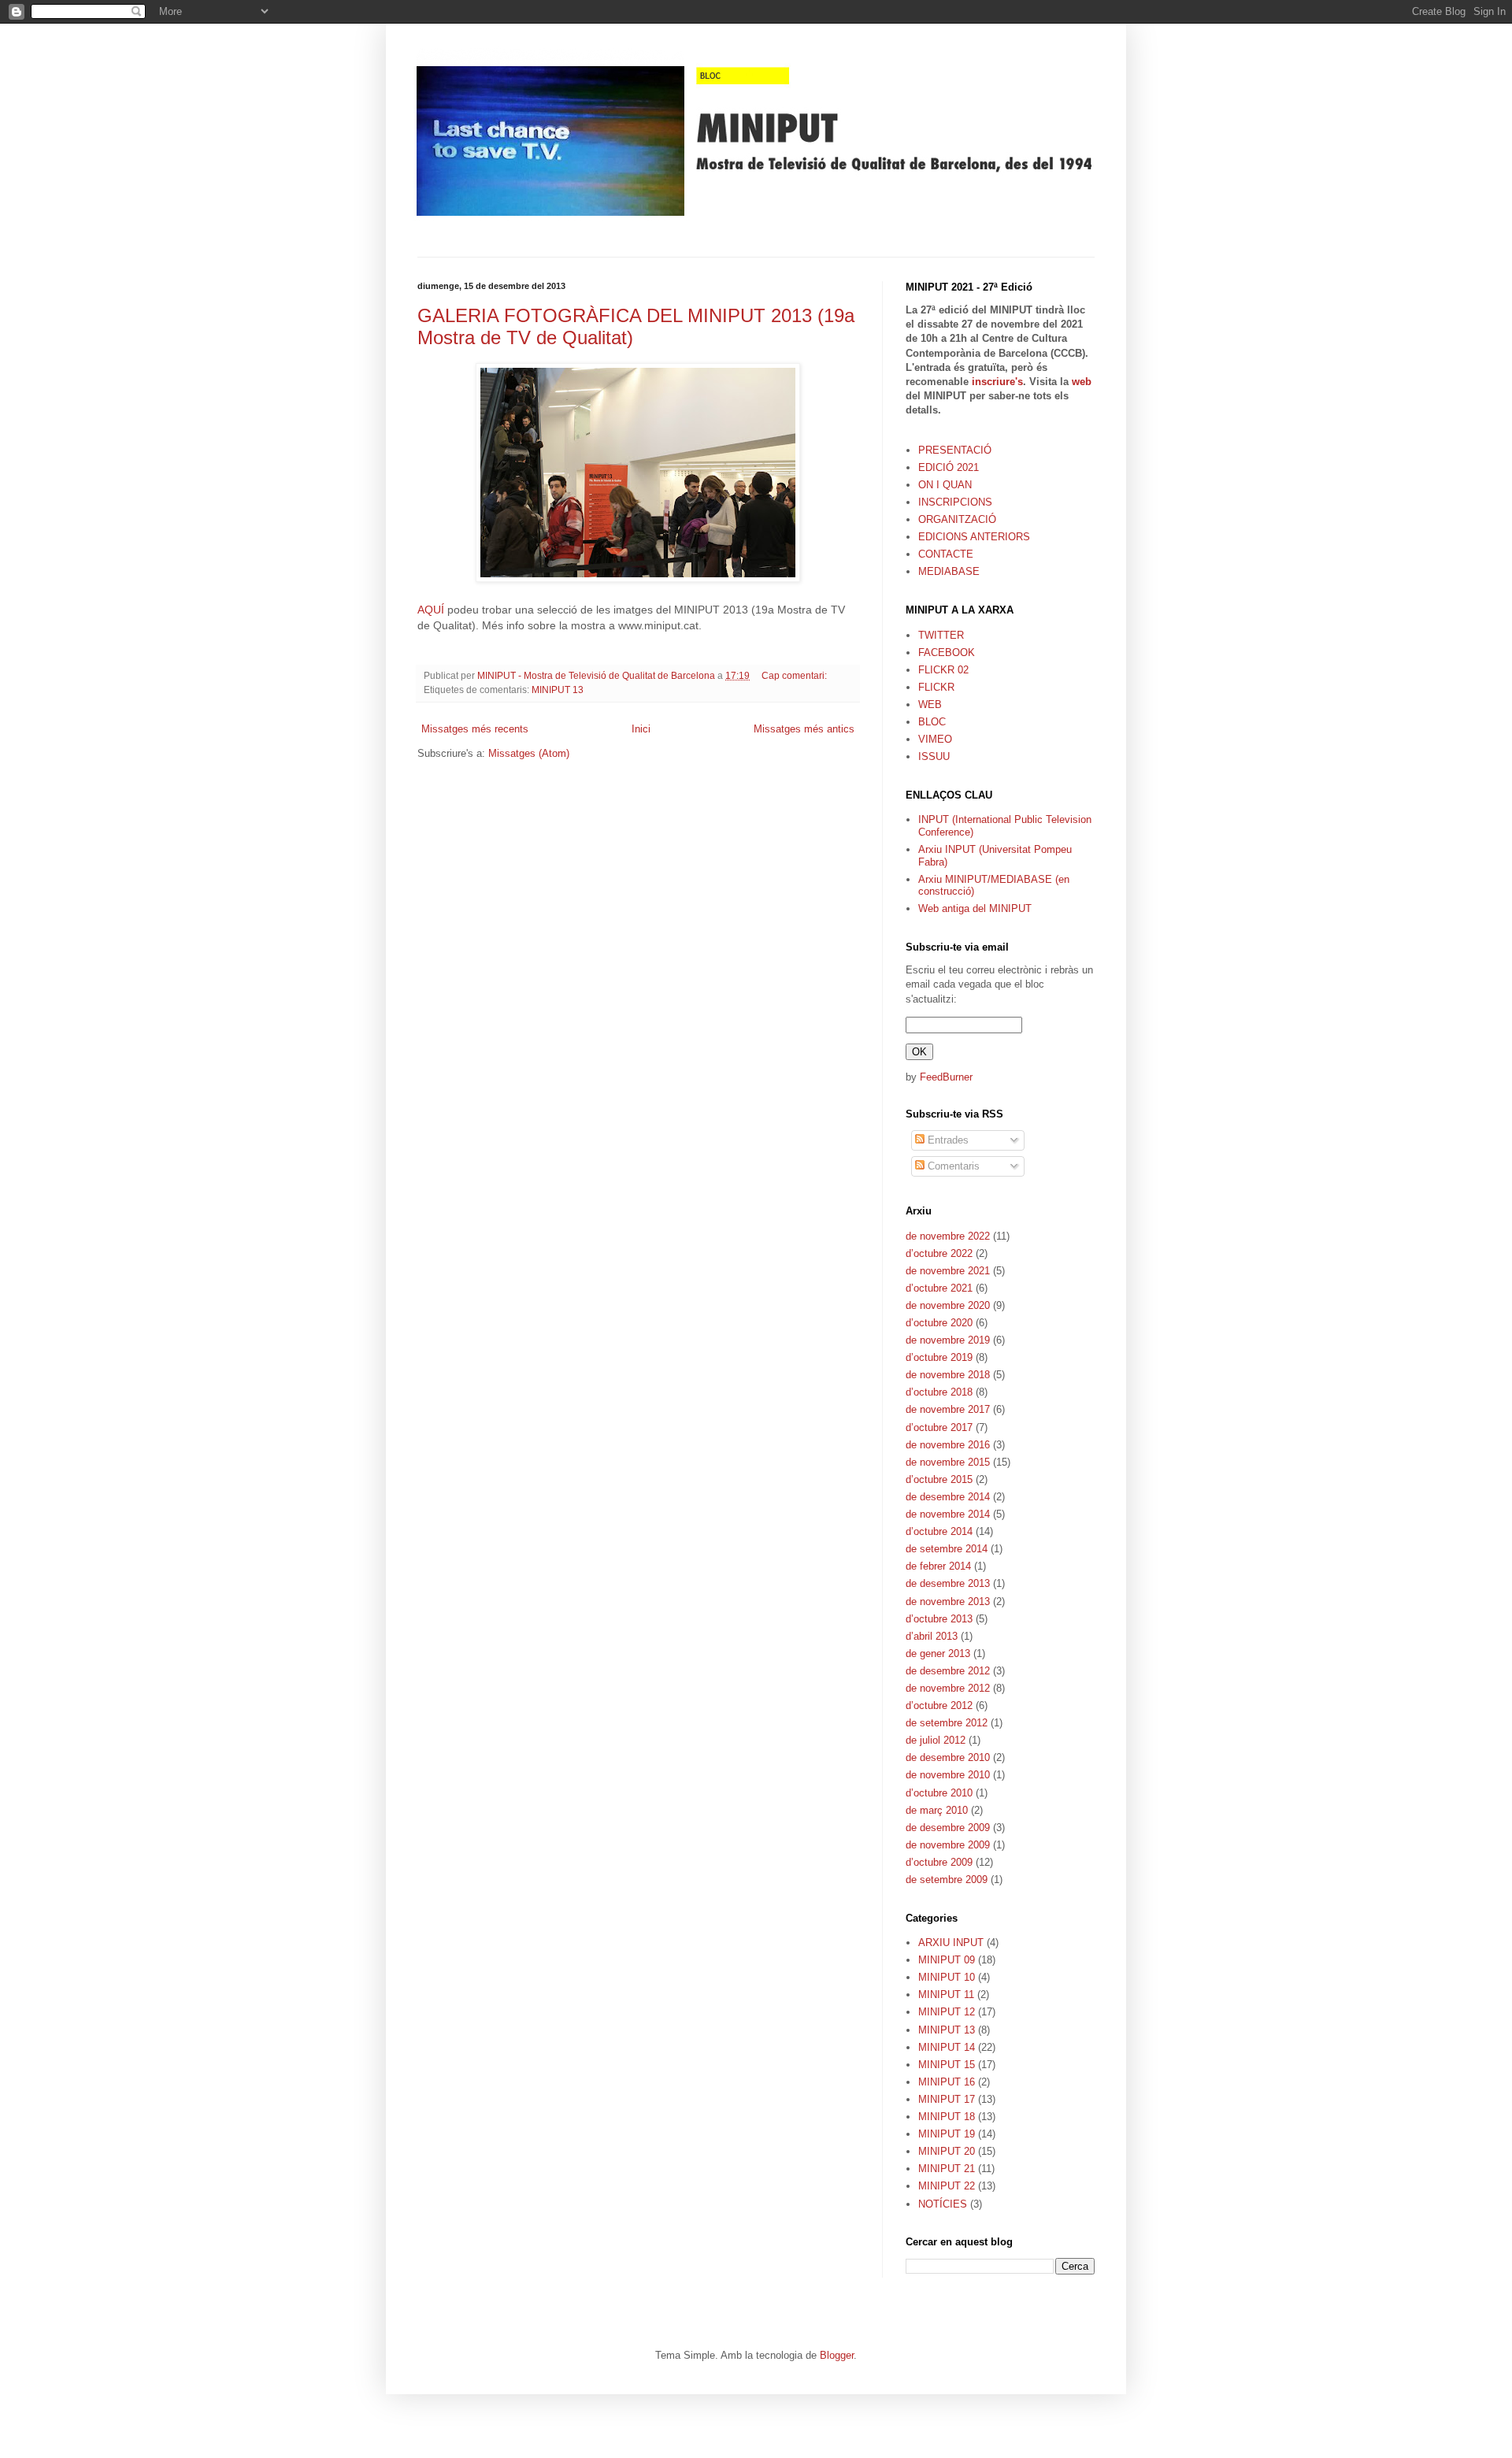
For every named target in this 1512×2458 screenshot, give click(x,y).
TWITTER (941, 635)
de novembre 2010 (948, 1775)
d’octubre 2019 (939, 1357)
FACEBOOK (947, 653)
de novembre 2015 (948, 1462)
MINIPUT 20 (947, 2151)
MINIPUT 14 (947, 2047)
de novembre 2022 (948, 1236)
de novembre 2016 (948, 1445)
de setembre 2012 (947, 1723)
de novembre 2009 (948, 1845)
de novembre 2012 (948, 1688)
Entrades (947, 1140)
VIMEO (935, 739)
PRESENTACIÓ (955, 450)
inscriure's (997, 382)
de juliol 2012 (936, 1740)
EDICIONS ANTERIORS (974, 537)
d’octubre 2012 (939, 1705)
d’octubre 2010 (939, 1793)
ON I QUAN (945, 485)
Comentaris (952, 1166)
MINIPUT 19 (947, 2134)
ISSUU (934, 756)
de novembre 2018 (948, 1375)
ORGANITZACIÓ (957, 519)
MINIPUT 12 (947, 2012)
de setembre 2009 (947, 1880)
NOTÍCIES (943, 2204)
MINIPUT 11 (946, 1995)
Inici (641, 729)
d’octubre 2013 (939, 1619)
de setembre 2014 (947, 1549)
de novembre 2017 (948, 1409)
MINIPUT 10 (947, 1977)
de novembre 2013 (948, 1602)
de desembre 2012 (948, 1671)
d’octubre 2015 (939, 1479)
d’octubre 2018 (939, 1392)
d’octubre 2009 (939, 1862)
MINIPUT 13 (558, 690)
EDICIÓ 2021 (949, 467)
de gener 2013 (938, 1653)
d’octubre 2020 (939, 1323)
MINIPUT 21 (947, 2169)
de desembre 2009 (948, 1828)
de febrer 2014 (938, 1566)
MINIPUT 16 (947, 2082)
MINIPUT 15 (947, 2065)
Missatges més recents (475, 729)
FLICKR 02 (943, 670)
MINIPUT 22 (947, 2186)
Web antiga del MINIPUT (975, 908)
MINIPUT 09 (947, 1960)
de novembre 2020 (948, 1305)
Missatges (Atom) (529, 753)
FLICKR (936, 687)
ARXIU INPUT (951, 1943)
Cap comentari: (795, 675)
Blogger (837, 2355)
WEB (930, 704)
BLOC (932, 722)
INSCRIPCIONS (955, 502)
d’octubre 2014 (939, 1531)
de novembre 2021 (948, 1271)
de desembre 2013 (948, 1583)
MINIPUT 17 (947, 2099)
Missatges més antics (804, 729)
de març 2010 (937, 1810)
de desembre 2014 (948, 1497)
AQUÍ (432, 610)
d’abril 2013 (932, 1636)
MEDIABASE (949, 571)
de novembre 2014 (948, 1514)
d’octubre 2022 (939, 1253)
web (1082, 382)
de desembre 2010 (948, 1757)
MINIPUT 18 (947, 2117)
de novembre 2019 (948, 1340)
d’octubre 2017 (939, 1427)
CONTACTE (946, 554)
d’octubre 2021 (939, 1288)
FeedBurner (946, 1077)
